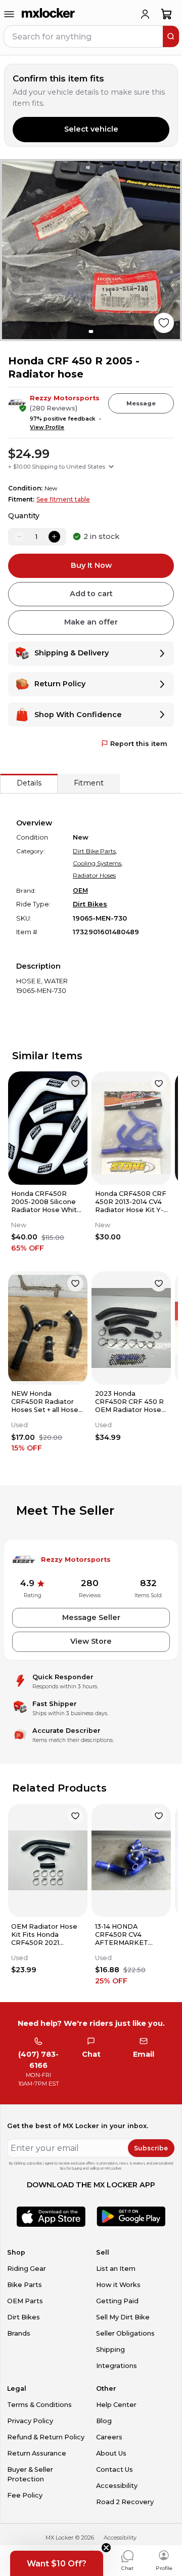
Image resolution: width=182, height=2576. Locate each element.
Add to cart (91, 594)
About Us (111, 2453)
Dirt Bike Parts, (95, 851)
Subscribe (151, 2148)
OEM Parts (25, 2301)
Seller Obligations (125, 2333)
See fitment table (63, 499)
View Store (91, 1641)
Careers (109, 2437)
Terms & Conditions (39, 2405)
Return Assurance (37, 2453)
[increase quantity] (54, 536)
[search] (171, 36)
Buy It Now (91, 565)
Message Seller (91, 1617)
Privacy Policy (30, 2421)
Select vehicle (91, 129)
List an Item (116, 2269)
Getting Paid (117, 2301)
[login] (145, 14)
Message (141, 403)
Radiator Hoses (94, 875)
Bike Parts (25, 2285)
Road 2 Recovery (125, 2502)
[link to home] (49, 14)
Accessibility (117, 2486)
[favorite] (75, 1084)
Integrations (117, 2366)
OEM (80, 890)
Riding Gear (27, 2269)
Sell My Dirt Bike (123, 2317)
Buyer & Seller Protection (30, 2474)
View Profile (47, 427)
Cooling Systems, (98, 863)
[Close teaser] (106, 2548)
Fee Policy (25, 2495)
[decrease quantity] (19, 536)
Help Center (116, 2405)
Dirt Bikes (90, 904)
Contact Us (115, 2469)
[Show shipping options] (111, 467)
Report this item (139, 744)
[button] (57, 2563)
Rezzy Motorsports (65, 398)
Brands (19, 2333)
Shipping (110, 2350)
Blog (104, 2421)
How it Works (118, 2285)
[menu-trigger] (9, 14)
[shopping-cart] (167, 14)
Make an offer (91, 622)
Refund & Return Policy (46, 2437)
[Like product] (164, 323)
